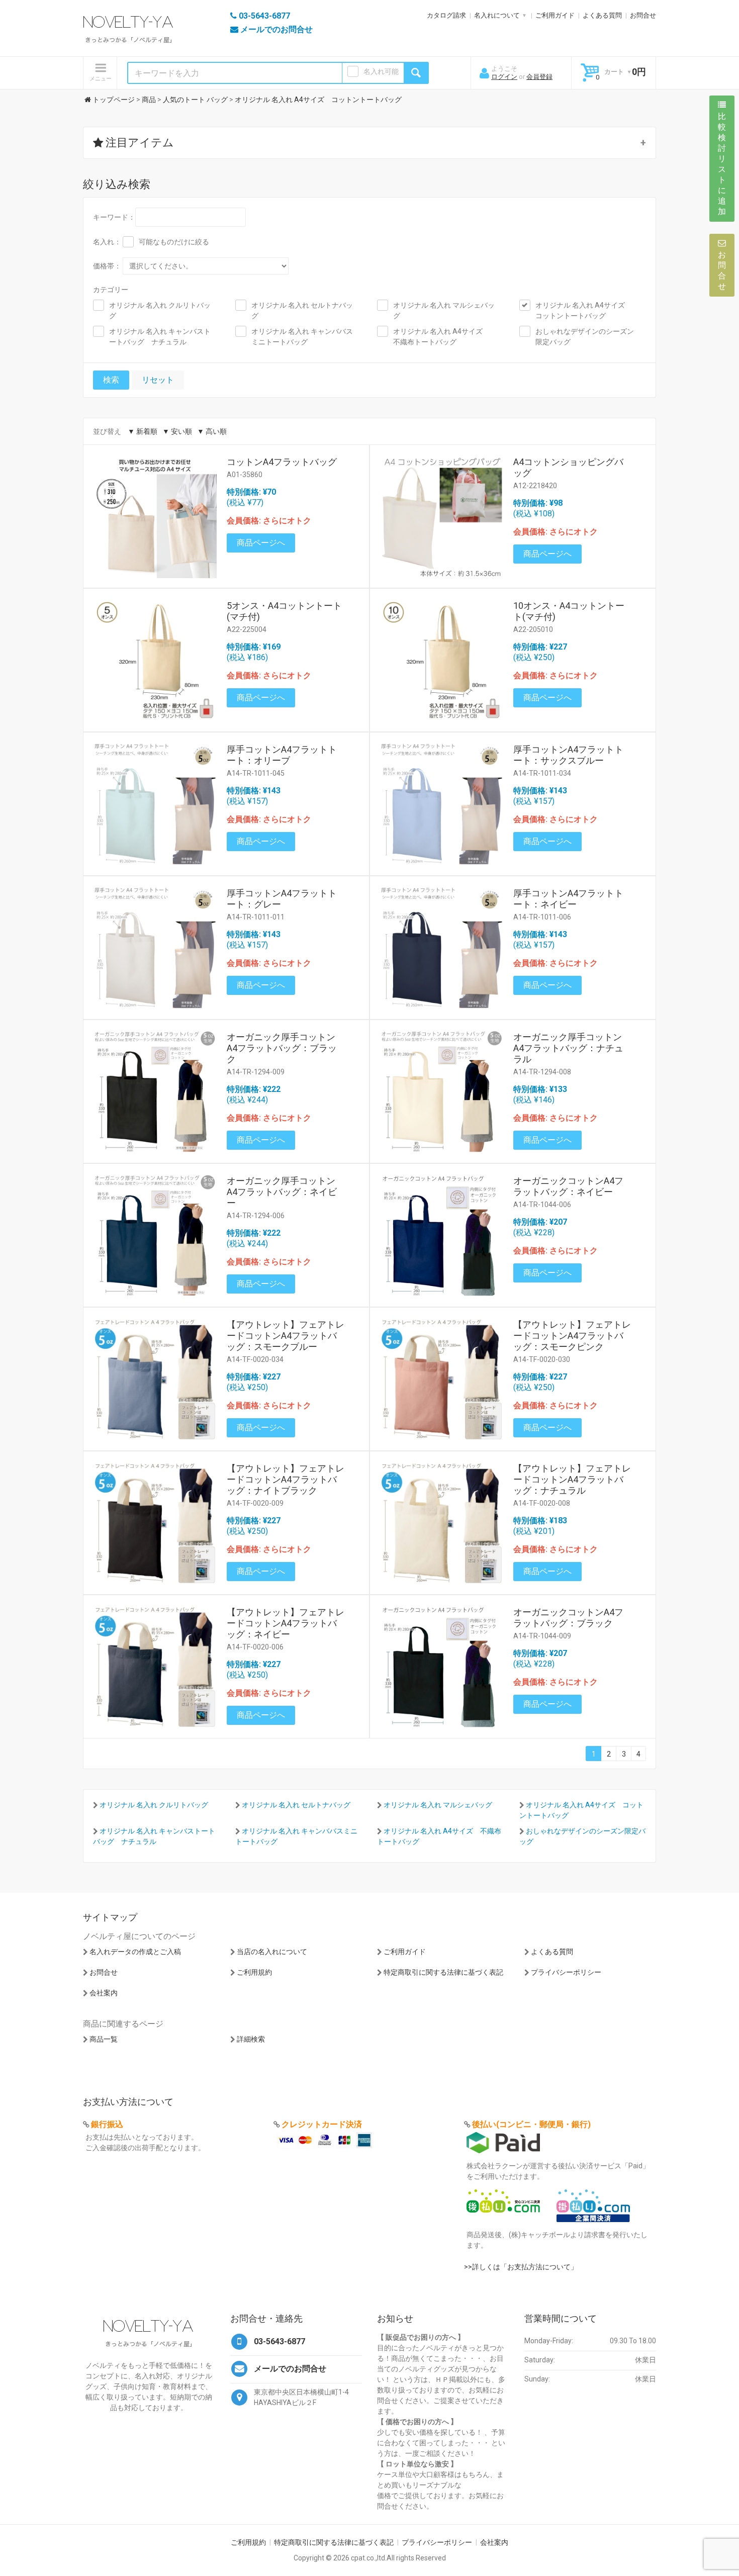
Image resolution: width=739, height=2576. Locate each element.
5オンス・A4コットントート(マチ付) (284, 611)
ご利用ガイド (555, 15)
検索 (111, 380)
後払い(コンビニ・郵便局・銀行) (531, 2124)
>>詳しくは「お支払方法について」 (521, 2267)
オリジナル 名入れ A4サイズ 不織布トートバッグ (441, 337)
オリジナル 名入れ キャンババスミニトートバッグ (302, 337)
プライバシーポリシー (566, 1972)
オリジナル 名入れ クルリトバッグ (160, 310)
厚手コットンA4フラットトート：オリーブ (282, 755)
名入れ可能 (381, 71)
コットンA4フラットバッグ (282, 462)
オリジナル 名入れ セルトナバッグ (302, 310)
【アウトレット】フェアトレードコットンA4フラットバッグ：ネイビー (286, 1623)
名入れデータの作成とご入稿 (135, 1952)
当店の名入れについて (272, 1952)
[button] (369, 143)
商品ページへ (261, 543)
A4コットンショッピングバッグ (568, 467)
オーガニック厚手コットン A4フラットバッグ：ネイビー (286, 1192)
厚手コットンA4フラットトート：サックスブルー (568, 755)
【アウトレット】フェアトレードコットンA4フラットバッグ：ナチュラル (572, 1479)
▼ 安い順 (177, 431)
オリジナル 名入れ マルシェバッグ (444, 310)
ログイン (504, 77)
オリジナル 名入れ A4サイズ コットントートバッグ (584, 310)
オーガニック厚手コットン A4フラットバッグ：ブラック (286, 1048)
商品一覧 (104, 2039)
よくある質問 (602, 15)
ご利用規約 (254, 1972)
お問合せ (643, 15)
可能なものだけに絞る (174, 242)
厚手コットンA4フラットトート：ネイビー (568, 899)
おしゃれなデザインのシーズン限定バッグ (585, 337)
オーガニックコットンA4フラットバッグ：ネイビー (568, 1186)
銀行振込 (107, 2124)
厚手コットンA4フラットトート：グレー (282, 899)
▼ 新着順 (143, 431)
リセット (158, 380)
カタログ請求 (446, 15)
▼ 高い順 (212, 431)
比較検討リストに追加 (722, 164)
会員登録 (539, 77)
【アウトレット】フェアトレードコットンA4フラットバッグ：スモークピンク (572, 1336)
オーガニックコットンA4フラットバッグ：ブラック (568, 1618)
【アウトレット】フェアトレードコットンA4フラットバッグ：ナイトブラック (286, 1479)
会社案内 (104, 1993)
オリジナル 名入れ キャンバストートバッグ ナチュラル (160, 337)
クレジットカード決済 (322, 2124)
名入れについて (497, 15)
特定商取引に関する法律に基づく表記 (443, 1972)
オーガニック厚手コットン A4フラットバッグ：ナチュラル (572, 1048)
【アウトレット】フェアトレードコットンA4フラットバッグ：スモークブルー (286, 1336)
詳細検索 (251, 2039)
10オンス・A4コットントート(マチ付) (569, 611)
